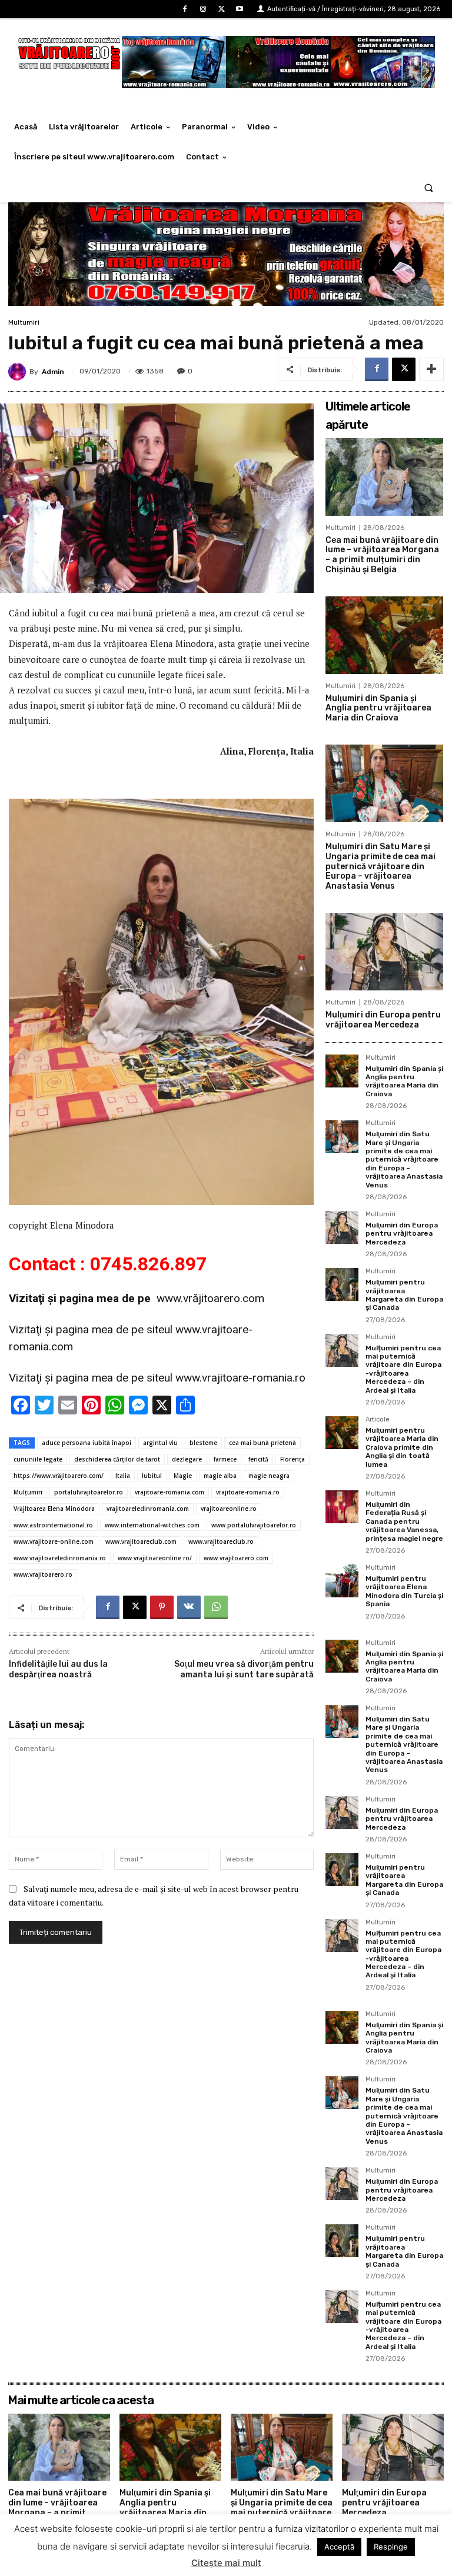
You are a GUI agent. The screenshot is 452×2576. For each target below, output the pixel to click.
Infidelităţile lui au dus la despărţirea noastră (58, 1669)
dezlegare (187, 1459)
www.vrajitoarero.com (236, 1558)
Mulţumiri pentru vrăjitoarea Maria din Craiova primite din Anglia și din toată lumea (402, 1447)
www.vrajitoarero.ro (43, 1574)
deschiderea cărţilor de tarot (117, 1459)
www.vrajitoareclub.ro (221, 1541)
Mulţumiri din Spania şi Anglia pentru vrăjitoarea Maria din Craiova (378, 708)
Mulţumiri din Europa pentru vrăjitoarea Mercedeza (383, 1020)
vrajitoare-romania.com (169, 1492)
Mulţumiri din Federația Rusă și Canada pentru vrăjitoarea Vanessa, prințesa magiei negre (404, 1521)
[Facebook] (185, 9)
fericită (258, 1459)
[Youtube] (240, 9)
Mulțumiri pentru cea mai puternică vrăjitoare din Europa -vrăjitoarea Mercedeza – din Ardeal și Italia (403, 1369)
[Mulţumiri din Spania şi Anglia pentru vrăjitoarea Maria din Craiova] (384, 635)
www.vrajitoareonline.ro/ (155, 1558)
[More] (431, 369)
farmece (225, 1459)
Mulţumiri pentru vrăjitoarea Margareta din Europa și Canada (404, 1295)
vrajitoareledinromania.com (148, 1509)
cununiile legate (38, 1459)
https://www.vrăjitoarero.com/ (59, 1476)
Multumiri (24, 322)
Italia (123, 1476)
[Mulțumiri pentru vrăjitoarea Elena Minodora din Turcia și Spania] (342, 1581)
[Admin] (19, 372)
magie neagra (269, 1476)
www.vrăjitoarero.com (210, 1298)
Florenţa (293, 1459)
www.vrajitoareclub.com (141, 1541)
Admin (53, 372)
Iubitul (152, 1476)
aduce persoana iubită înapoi (87, 1443)
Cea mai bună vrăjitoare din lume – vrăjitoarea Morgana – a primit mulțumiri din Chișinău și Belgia (382, 555)
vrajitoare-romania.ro (248, 1492)
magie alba (220, 1476)
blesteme (203, 1443)
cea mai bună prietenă (262, 1443)
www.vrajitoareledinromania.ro (60, 1558)
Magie (183, 1476)
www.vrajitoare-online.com (54, 1541)
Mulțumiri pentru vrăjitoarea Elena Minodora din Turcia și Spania (404, 1591)
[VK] (189, 1607)
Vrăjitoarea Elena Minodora (54, 1509)
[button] (429, 187)
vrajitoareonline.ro (229, 1509)
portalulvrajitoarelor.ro (89, 1492)
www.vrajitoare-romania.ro (240, 1378)
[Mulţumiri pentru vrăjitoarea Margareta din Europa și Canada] (342, 1284)
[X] (222, 9)
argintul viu (160, 1443)
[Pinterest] (162, 1607)
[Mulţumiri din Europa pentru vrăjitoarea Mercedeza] (384, 952)
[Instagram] (203, 9)
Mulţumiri (28, 1492)
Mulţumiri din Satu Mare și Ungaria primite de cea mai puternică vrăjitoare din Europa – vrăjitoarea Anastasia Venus (380, 866)
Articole (378, 1420)
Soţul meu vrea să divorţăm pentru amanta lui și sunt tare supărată (244, 1669)
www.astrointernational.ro (53, 1525)
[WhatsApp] (216, 1607)
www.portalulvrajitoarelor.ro (254, 1525)
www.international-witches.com (152, 1525)
